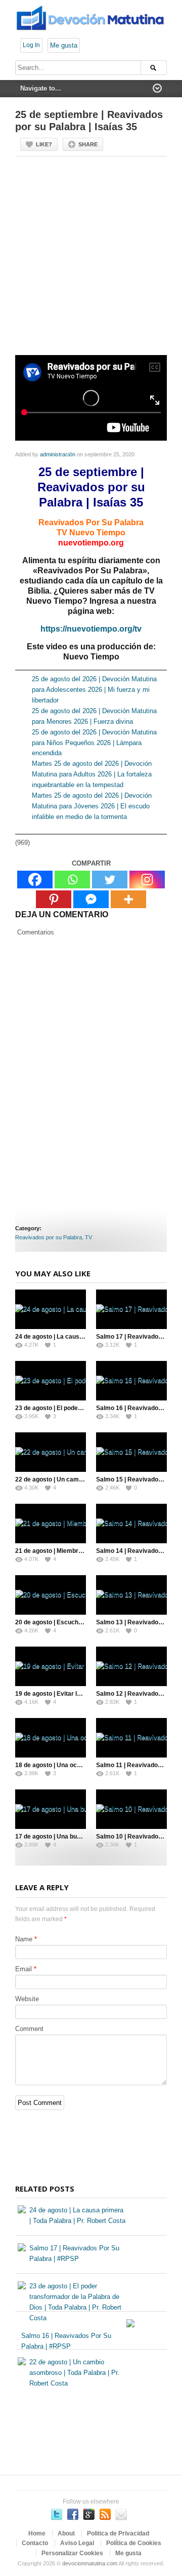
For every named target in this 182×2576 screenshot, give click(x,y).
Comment (29, 2029)
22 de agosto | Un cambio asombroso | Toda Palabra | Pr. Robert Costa (74, 2373)
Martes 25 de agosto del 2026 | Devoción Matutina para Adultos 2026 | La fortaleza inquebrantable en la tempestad (92, 774)
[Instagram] (147, 880)
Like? (44, 144)
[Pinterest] (54, 899)
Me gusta (64, 45)
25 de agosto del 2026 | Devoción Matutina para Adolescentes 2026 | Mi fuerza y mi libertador (94, 690)
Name (24, 1939)
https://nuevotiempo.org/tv (91, 629)
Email (24, 1969)
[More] (128, 899)
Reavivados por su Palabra (49, 1237)
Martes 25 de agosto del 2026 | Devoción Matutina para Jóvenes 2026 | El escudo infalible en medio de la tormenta (92, 806)
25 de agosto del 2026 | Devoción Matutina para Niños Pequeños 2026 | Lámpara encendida (94, 743)
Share (88, 144)
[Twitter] (110, 880)
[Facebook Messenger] (91, 899)
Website (27, 1999)
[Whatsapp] (72, 880)
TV (88, 1237)
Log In (31, 45)
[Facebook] (35, 880)
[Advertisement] (91, 260)
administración (58, 454)
